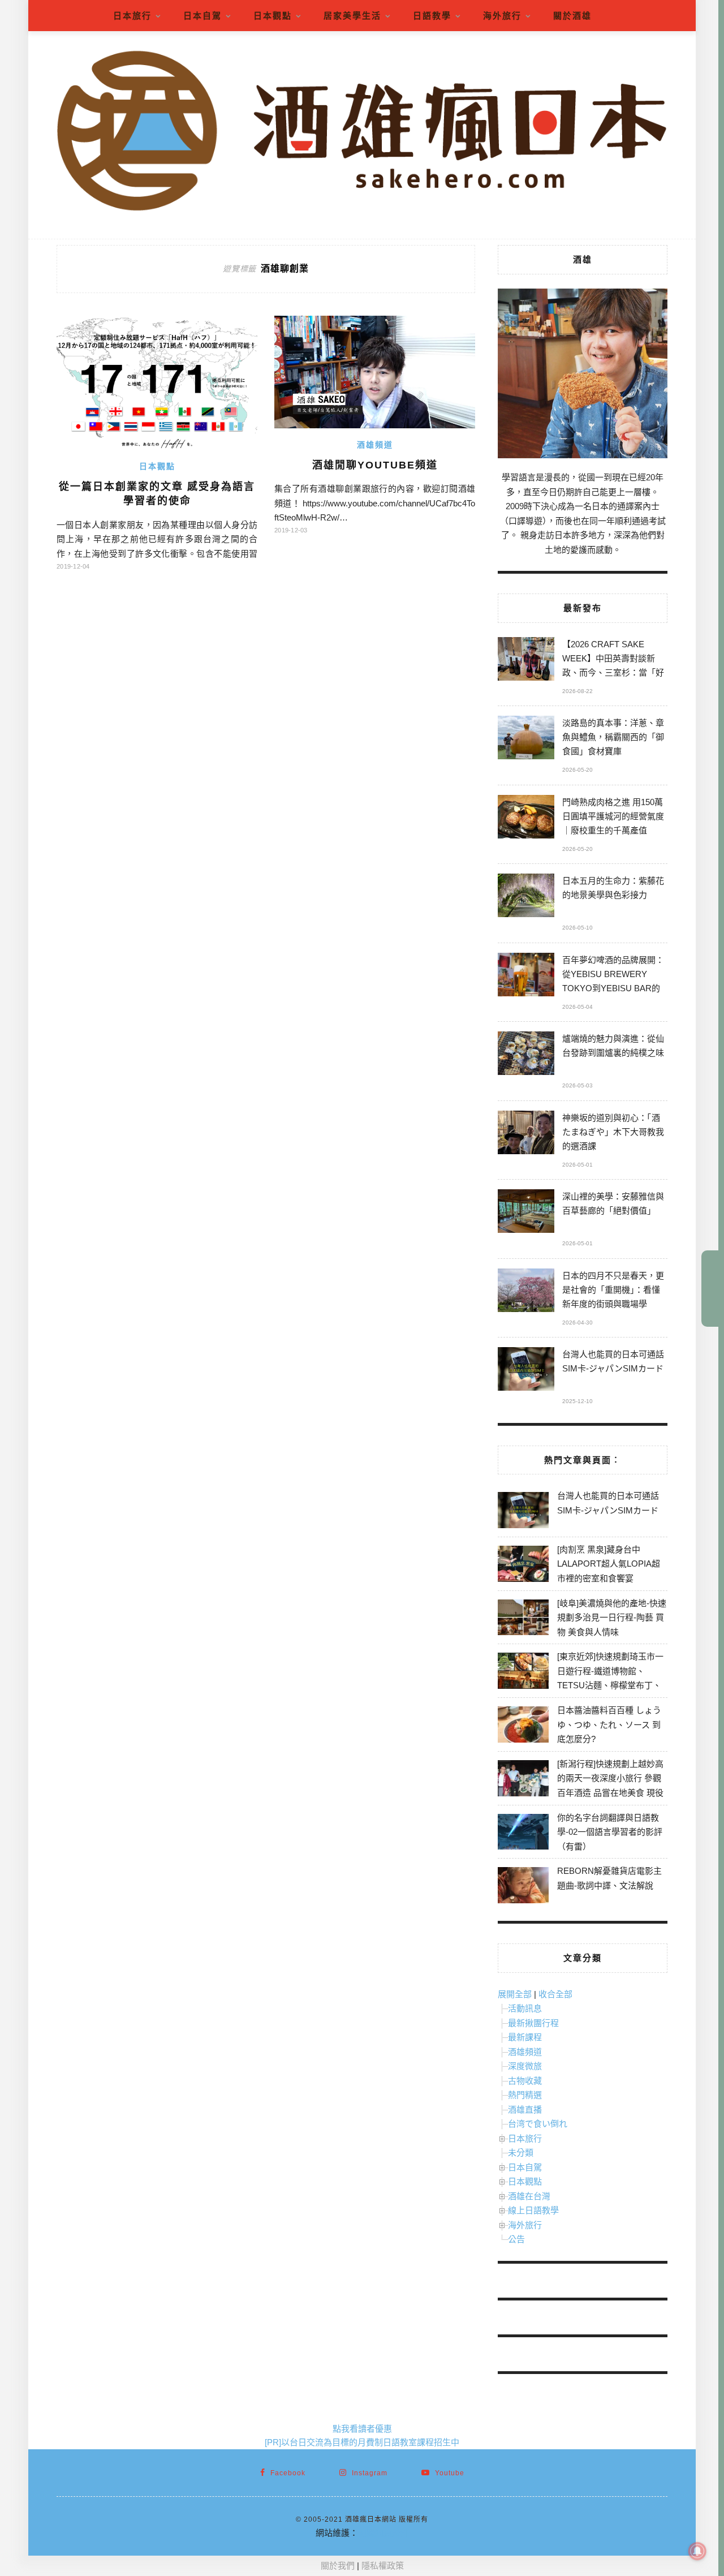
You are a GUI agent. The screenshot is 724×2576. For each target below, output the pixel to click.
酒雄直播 (525, 2110)
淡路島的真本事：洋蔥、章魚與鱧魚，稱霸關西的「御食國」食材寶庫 (613, 737)
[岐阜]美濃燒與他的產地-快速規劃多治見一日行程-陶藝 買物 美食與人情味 (612, 1618)
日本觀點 (273, 16)
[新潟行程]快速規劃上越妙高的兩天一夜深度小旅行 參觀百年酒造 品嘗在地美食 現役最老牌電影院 (610, 1786)
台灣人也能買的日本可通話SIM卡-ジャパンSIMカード (613, 1361)
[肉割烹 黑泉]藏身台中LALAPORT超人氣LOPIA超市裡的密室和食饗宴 (609, 1564)
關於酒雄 (572, 16)
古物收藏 (525, 2081)
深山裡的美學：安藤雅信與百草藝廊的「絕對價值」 (613, 1203)
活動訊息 (525, 2008)
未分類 (521, 2153)
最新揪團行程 (533, 2023)
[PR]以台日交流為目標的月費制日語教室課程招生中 (362, 2442)
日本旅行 (132, 16)
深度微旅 (525, 2066)
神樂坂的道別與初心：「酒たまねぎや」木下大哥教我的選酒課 (613, 1132)
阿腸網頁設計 (383, 2533)
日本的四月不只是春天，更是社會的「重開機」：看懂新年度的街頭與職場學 (613, 1290)
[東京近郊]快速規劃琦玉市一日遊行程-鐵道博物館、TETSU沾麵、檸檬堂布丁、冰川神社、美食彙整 (610, 1678)
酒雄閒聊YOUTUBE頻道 (375, 465)
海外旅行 (502, 16)
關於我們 (338, 2566)
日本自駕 (202, 16)
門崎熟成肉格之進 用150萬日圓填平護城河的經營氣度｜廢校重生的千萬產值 (613, 816)
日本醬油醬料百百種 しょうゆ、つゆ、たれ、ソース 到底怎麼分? (609, 1724)
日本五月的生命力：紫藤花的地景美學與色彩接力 (613, 888)
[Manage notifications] (697, 2551)
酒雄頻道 (375, 445)
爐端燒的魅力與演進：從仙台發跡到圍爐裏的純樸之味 (613, 1046)
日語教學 (432, 16)
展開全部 (515, 1994)
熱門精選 (525, 2095)
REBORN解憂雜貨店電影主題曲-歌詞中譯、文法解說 (609, 1878)
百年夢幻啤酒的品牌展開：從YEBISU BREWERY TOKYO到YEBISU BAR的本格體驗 (613, 976)
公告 (516, 2239)
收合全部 (555, 1994)
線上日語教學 (533, 2210)
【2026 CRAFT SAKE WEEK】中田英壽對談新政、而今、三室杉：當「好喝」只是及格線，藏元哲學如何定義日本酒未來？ (613, 660)
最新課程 (525, 2037)
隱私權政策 (383, 2566)
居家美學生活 (352, 16)
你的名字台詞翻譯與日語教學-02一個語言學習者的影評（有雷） (610, 1832)
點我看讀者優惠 (362, 2429)
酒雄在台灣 (529, 2196)
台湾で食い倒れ (538, 2124)
